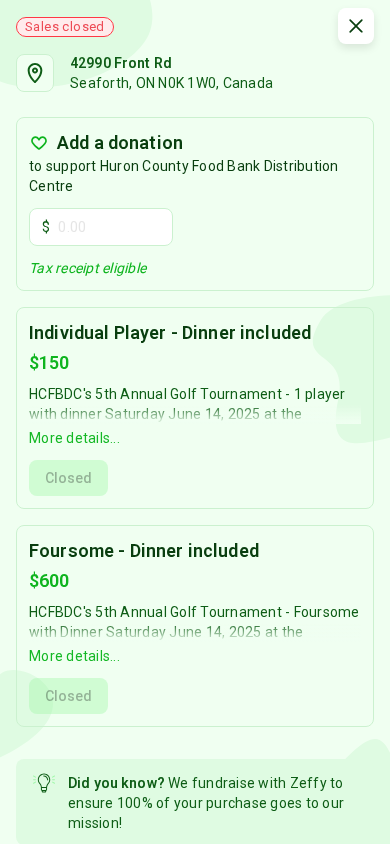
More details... (74, 438)
